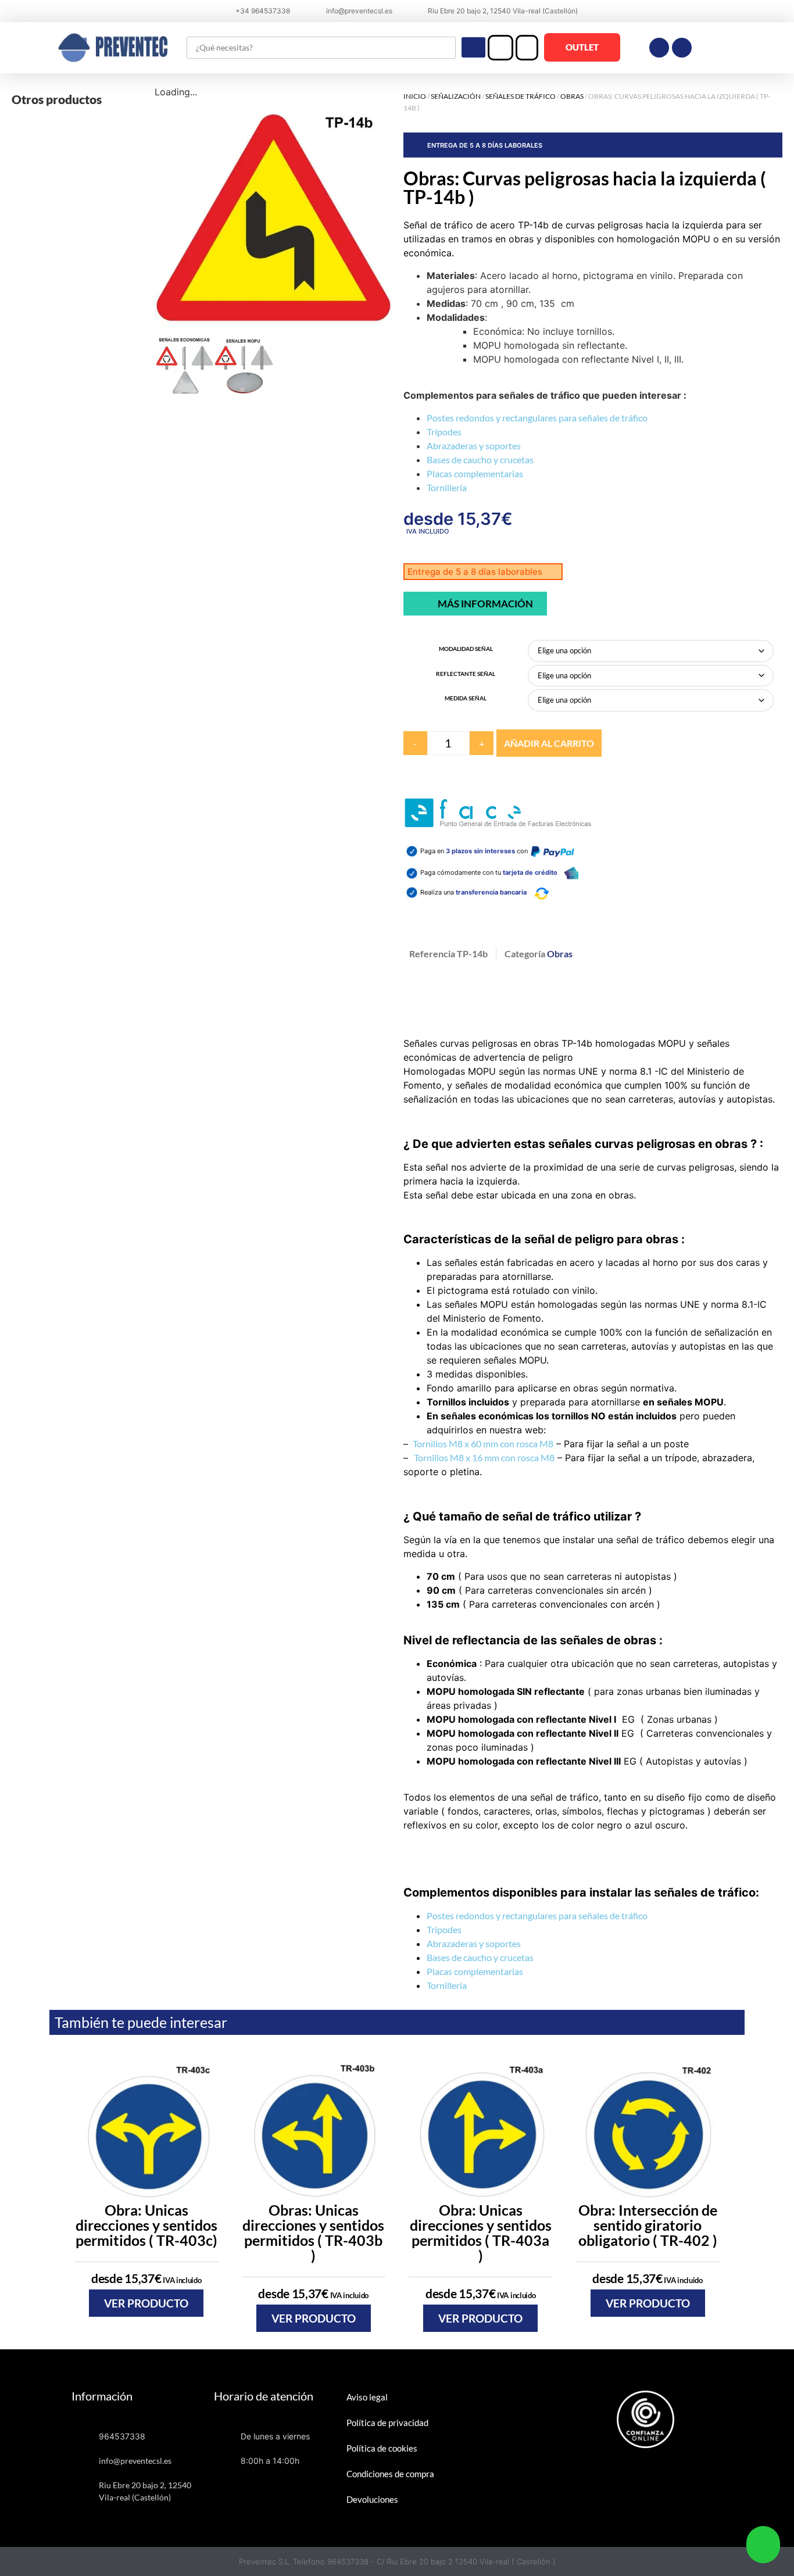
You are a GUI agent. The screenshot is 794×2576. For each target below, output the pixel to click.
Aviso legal (367, 2397)
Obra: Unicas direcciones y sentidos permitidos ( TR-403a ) (481, 2232)
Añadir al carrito (549, 743)
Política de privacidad (387, 2423)
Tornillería (447, 487)
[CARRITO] (527, 48)
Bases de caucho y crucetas (480, 459)
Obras (572, 96)
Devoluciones (372, 2499)
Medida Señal (466, 698)
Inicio (415, 96)
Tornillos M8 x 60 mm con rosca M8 (482, 1443)
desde (146, 2278)
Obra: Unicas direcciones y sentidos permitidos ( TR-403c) (146, 2225)
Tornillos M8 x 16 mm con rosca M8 (484, 1457)
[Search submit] (473, 47)
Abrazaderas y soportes (474, 446)
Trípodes (444, 432)
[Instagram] (682, 48)
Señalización (456, 96)
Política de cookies (382, 2448)
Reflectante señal (466, 674)
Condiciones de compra (390, 2474)
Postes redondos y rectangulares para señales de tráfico (537, 418)
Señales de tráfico (521, 96)
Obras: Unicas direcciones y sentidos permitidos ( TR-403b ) (313, 2232)
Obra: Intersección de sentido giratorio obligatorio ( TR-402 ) (648, 2225)
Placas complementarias (475, 473)
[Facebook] (659, 48)
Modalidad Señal (466, 649)
